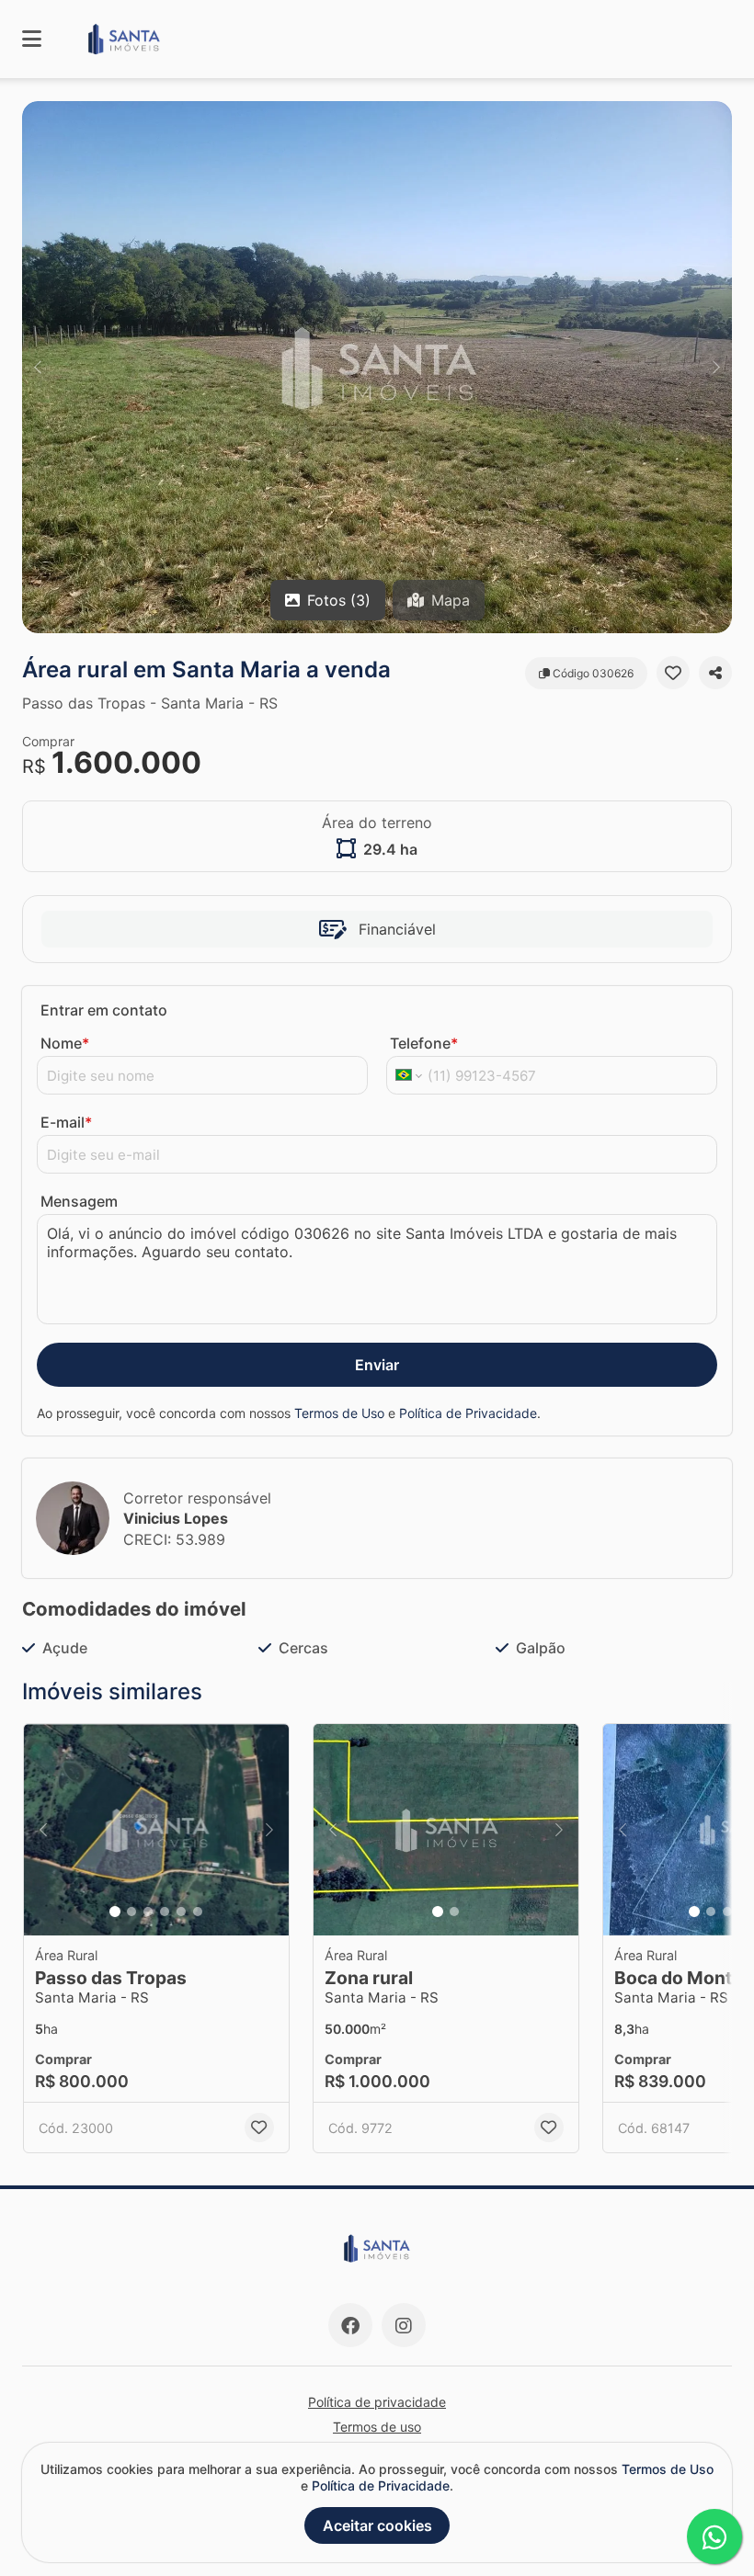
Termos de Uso (339, 1413)
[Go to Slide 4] (165, 1912)
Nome (65, 1043)
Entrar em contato (104, 1010)
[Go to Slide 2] (131, 1912)
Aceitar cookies (377, 2525)
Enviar (377, 1365)
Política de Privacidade (468, 1413)
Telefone (424, 1043)
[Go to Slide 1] (115, 1912)
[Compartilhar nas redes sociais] (715, 673)
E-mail (66, 1122)
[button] (377, 367)
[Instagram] (404, 2325)
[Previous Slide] (38, 367)
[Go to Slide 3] (148, 1912)
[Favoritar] (673, 673)
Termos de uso (377, 2427)
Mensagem (79, 1201)
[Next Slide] (716, 367)
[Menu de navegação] (32, 39)
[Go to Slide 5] (181, 1912)
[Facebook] (350, 2325)
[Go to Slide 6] (198, 1912)
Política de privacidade (377, 2402)
